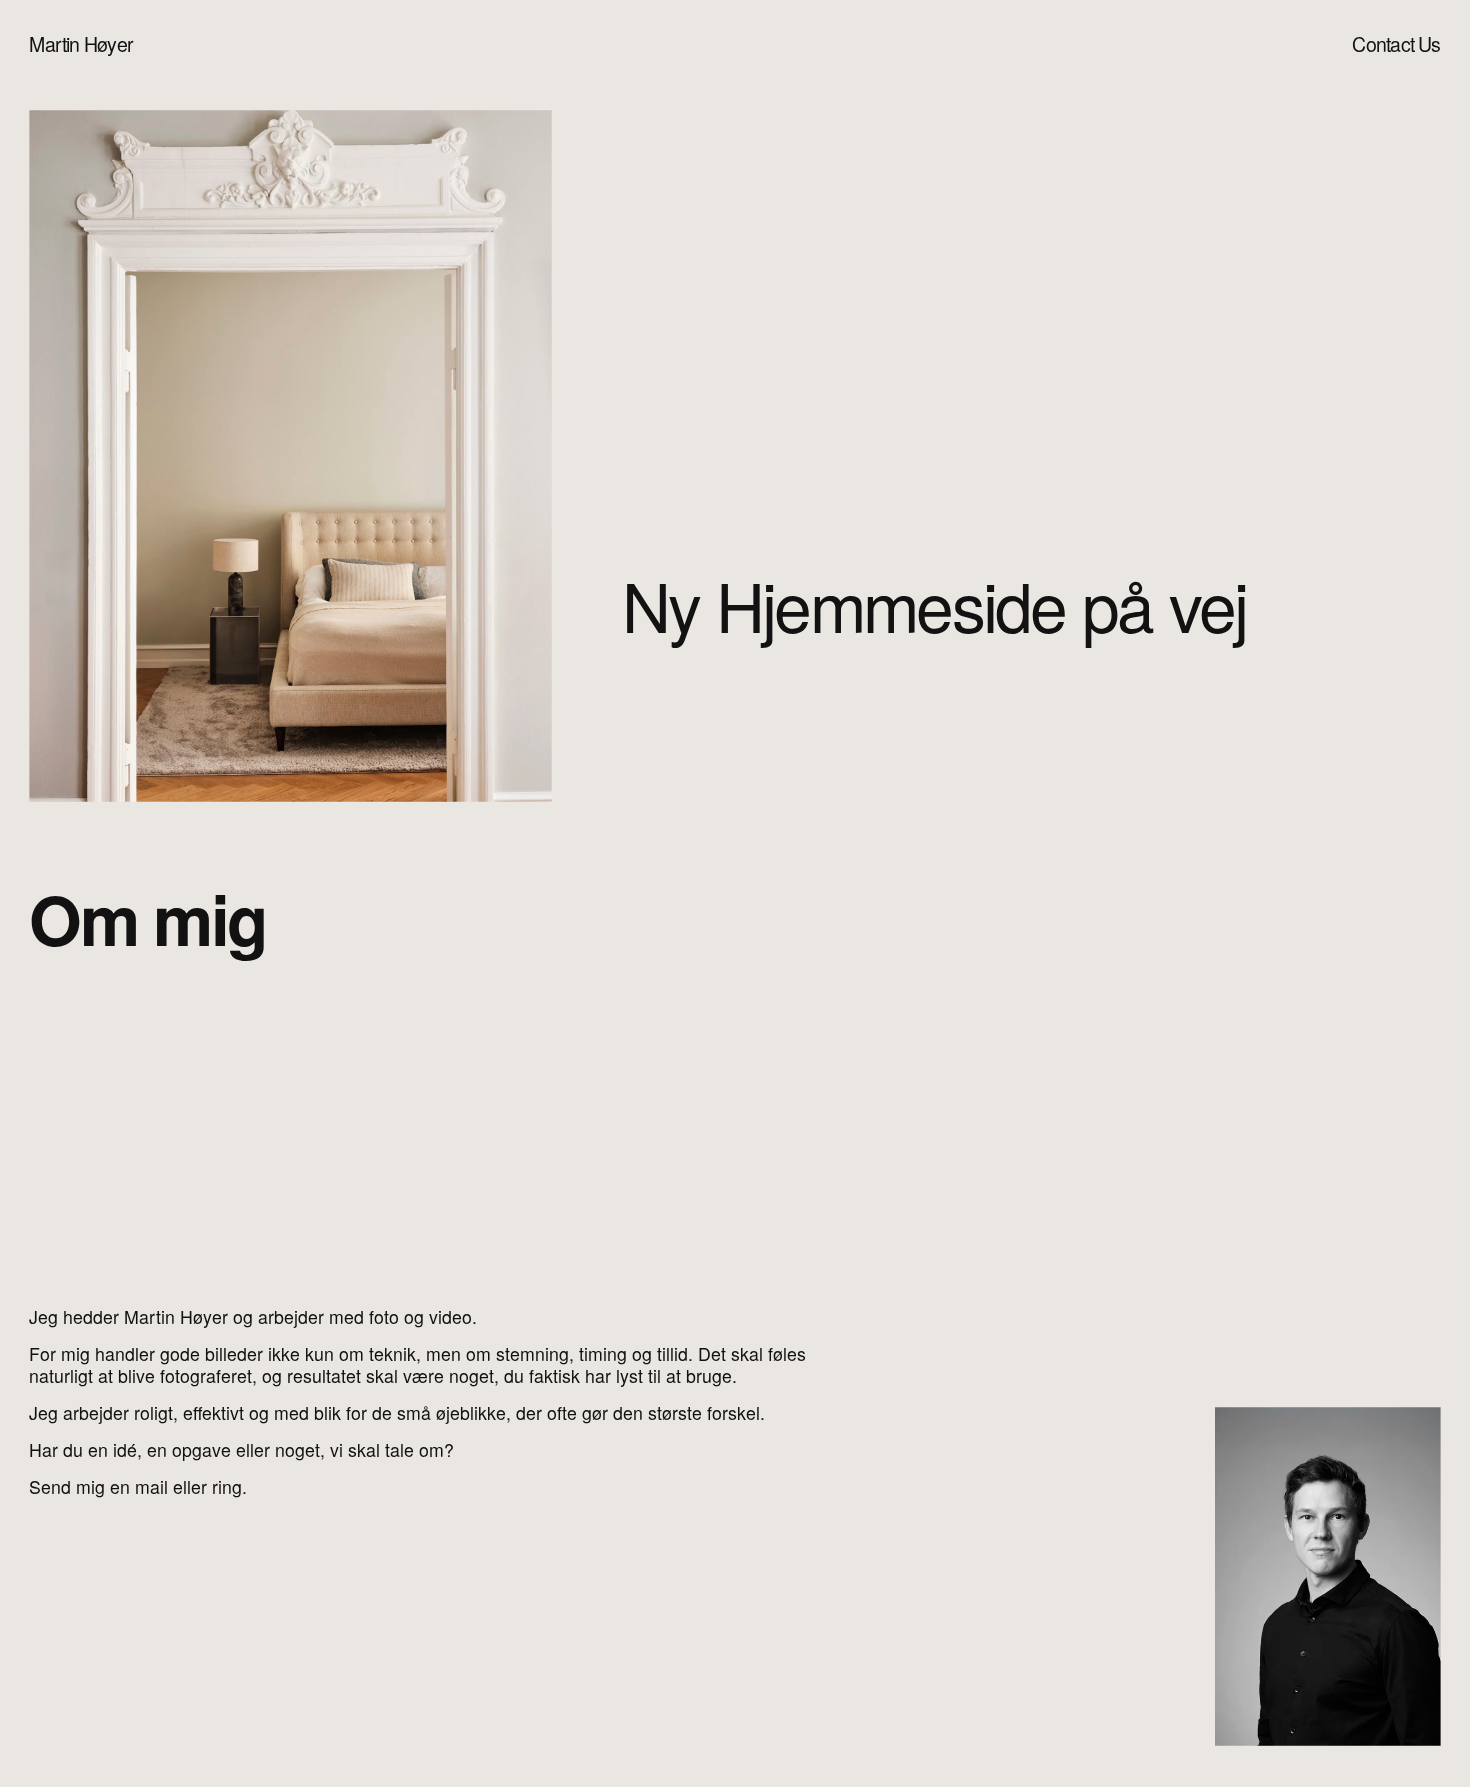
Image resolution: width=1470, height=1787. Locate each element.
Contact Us (1396, 44)
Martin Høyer (81, 44)
